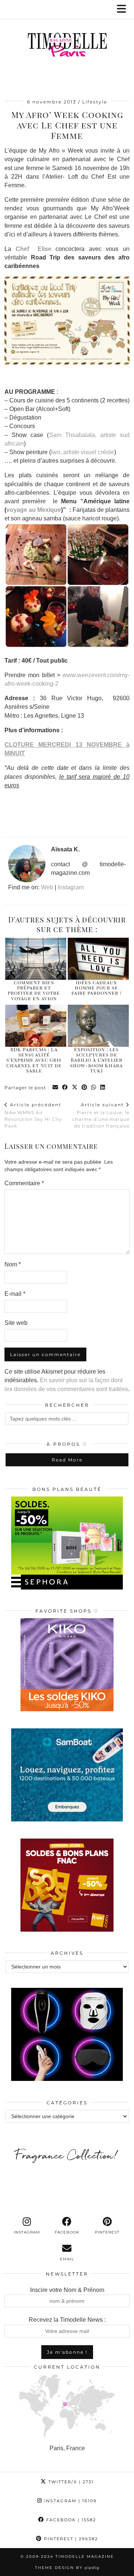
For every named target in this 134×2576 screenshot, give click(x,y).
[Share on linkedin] (103, 1088)
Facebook (70, 2520)
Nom (13, 1264)
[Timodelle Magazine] (67, 46)
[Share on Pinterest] (84, 1088)
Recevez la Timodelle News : (67, 2320)
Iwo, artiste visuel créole (83, 452)
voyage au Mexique (34, 510)
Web (47, 887)
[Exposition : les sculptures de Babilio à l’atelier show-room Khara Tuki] (98, 1026)
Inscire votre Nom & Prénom (67, 2290)
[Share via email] (55, 1088)
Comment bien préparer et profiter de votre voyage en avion (34, 990)
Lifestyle (95, 102)
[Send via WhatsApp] (94, 1088)
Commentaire (24, 1183)
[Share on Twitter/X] (75, 1088)
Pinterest (70, 2539)
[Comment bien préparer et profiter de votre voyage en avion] (36, 959)
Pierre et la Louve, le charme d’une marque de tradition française (101, 1115)
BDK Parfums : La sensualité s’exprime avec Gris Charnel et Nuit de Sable (34, 1060)
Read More (67, 1460)
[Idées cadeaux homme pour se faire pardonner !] (98, 959)
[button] (124, 9)
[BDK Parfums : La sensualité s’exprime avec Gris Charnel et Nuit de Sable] (36, 1026)
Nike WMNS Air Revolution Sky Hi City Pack (33, 1115)
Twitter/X (70, 2482)
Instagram (71, 887)
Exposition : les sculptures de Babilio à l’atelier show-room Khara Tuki (96, 1060)
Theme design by (67, 2568)
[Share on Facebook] (65, 1088)
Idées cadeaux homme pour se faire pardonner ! (97, 988)
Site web (16, 1323)
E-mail (15, 1294)
